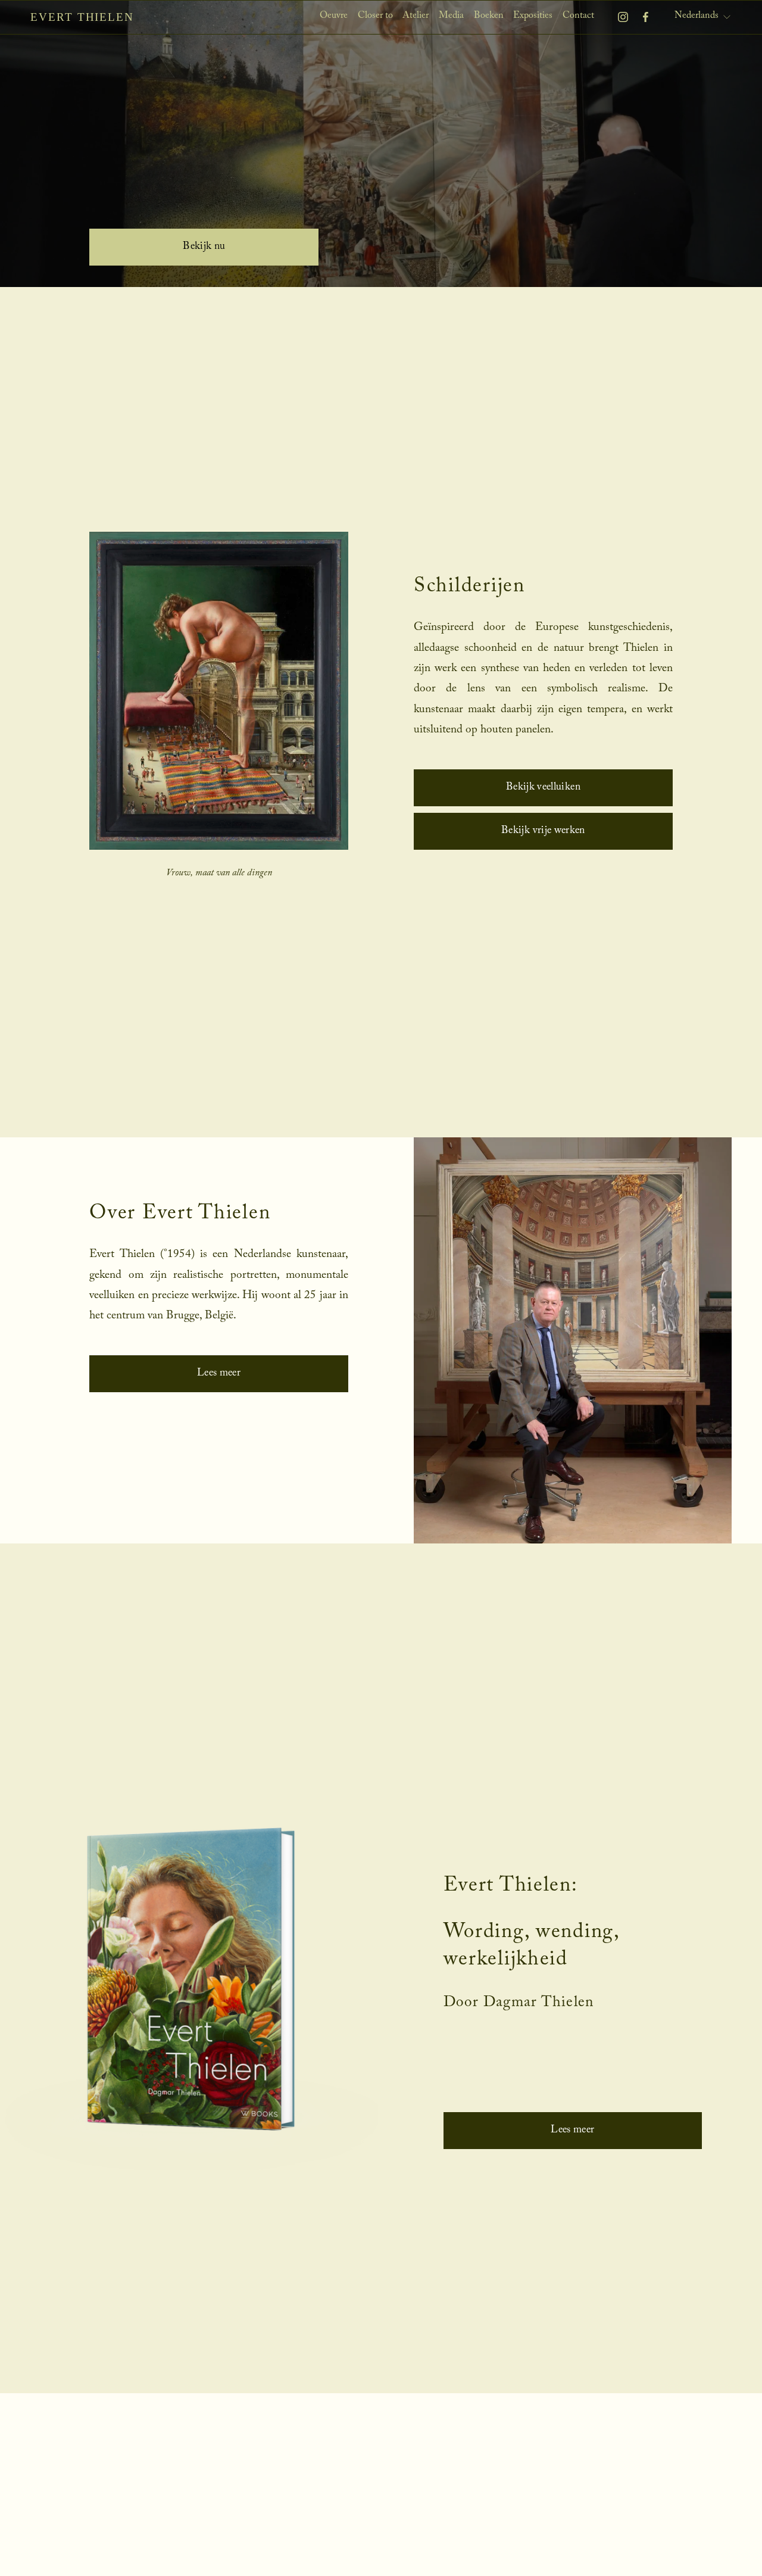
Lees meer (219, 1374)
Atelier (416, 16)
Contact (578, 16)
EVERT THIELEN (82, 17)
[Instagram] (623, 17)
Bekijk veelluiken (543, 788)
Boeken (489, 16)
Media (451, 16)
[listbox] (703, 17)
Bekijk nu (204, 247)
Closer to (375, 16)
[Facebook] (646, 17)
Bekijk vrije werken (543, 831)
